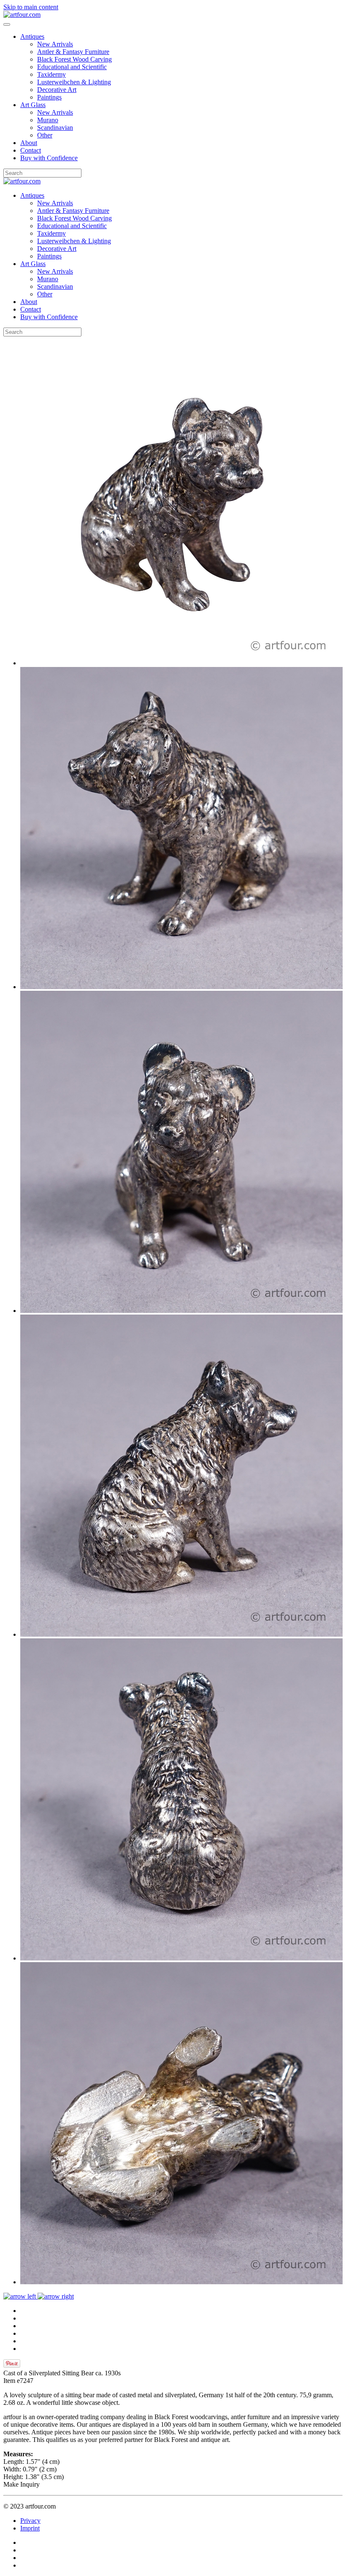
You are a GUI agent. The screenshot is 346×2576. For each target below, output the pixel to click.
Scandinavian (55, 128)
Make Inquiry (22, 2484)
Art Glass (33, 105)
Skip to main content (31, 7)
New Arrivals (55, 44)
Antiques (32, 36)
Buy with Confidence (49, 158)
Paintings (49, 97)
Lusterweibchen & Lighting (74, 82)
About (29, 143)
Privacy (30, 2521)
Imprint (30, 2528)
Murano (48, 120)
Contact (31, 150)
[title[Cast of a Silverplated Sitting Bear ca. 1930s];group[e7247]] (181, 663)
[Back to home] (22, 15)
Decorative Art (57, 90)
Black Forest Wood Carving (74, 59)
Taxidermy (51, 74)
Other (45, 135)
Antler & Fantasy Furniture (73, 52)
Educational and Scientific (72, 67)
